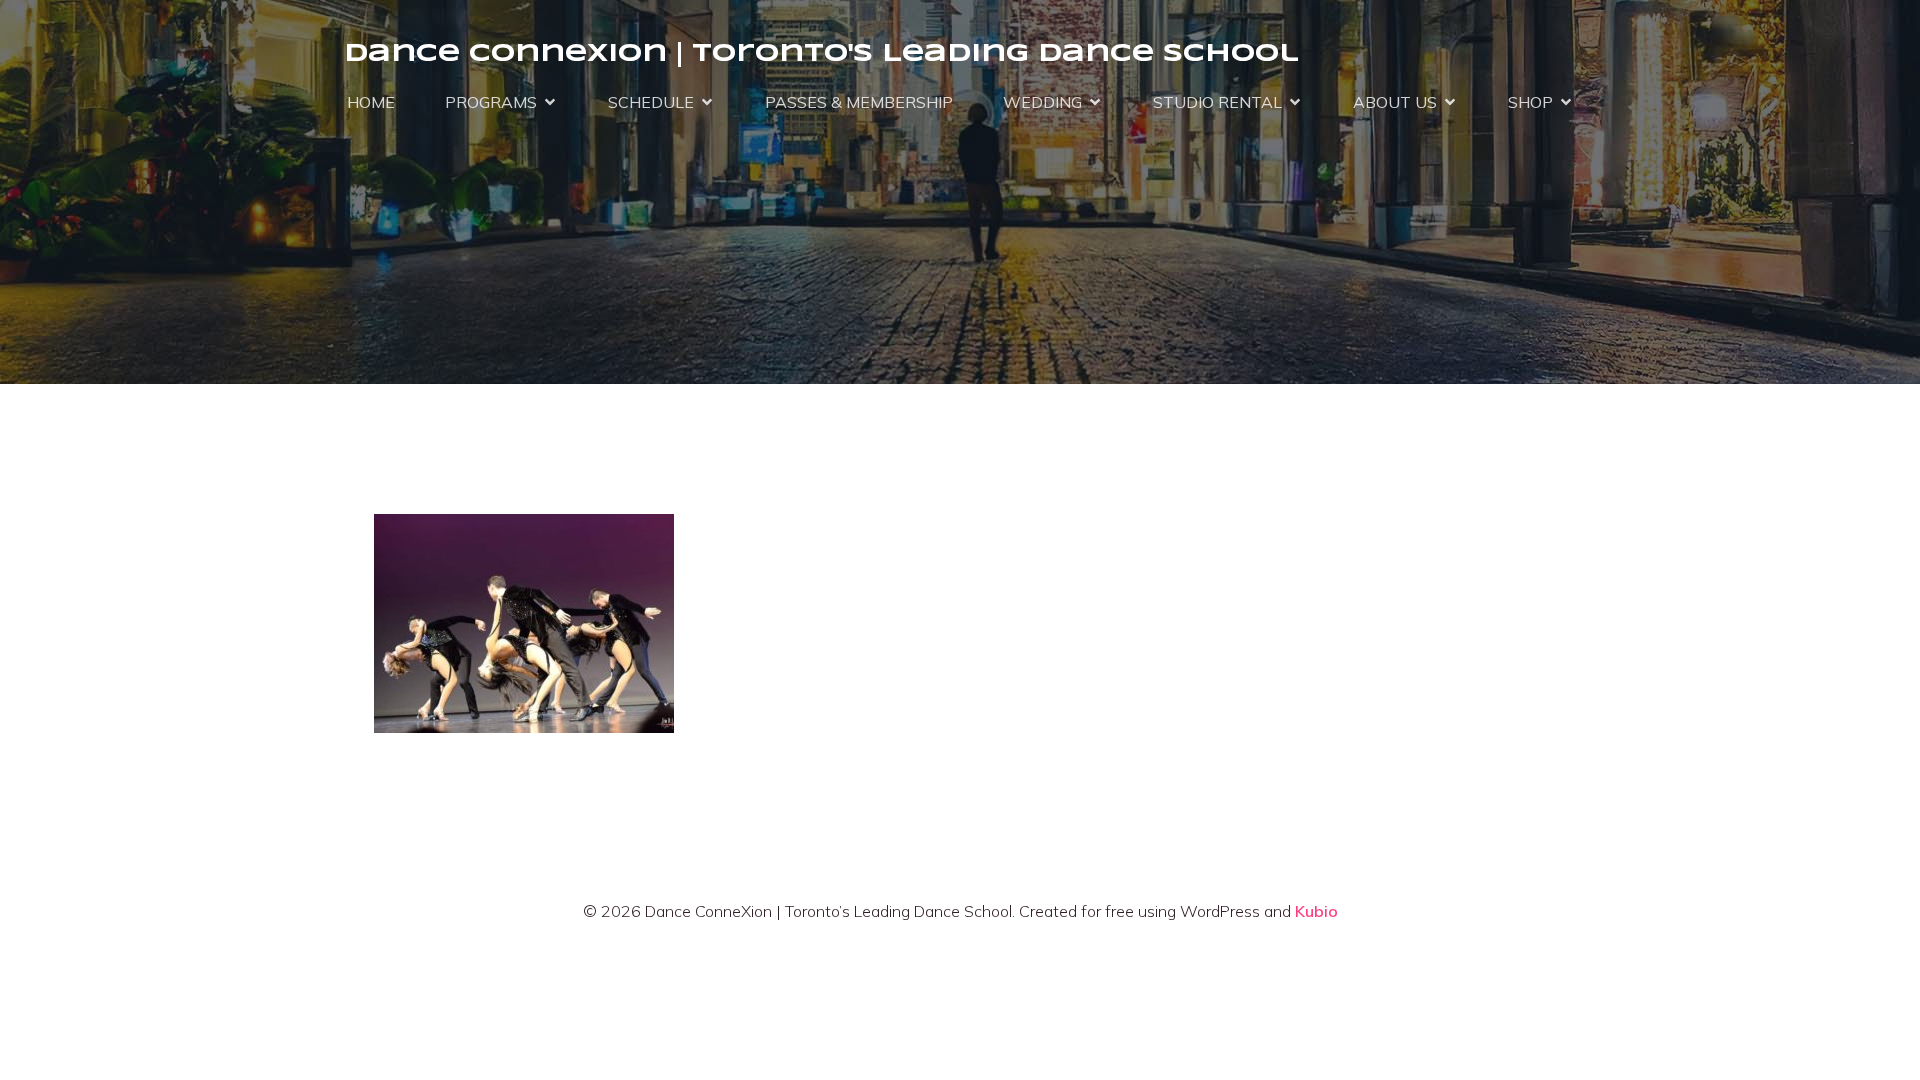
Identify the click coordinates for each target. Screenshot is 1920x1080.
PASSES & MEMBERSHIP (859, 102)
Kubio (1316, 911)
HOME (371, 102)
